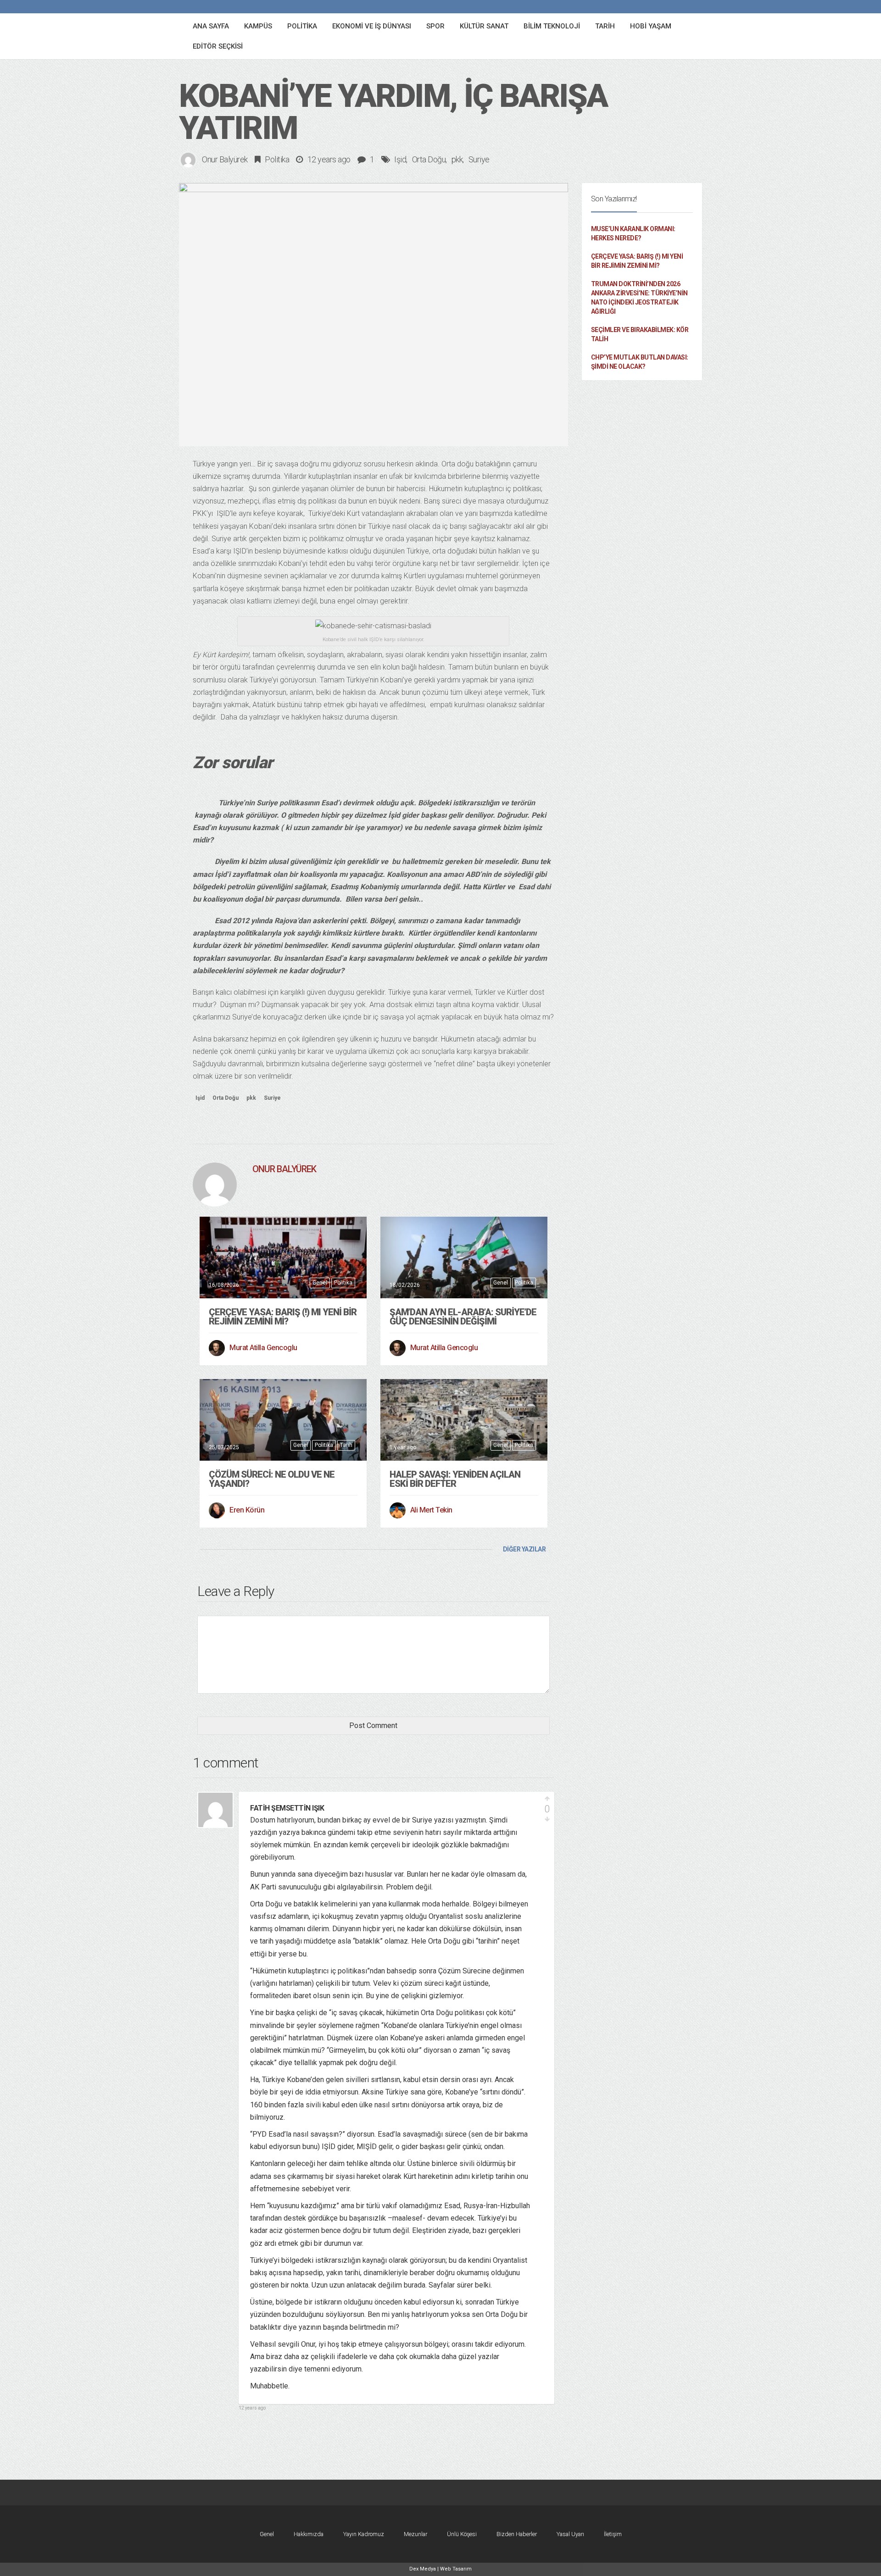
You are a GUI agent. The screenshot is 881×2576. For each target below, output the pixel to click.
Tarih (346, 1445)
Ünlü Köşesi (462, 2534)
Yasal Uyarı (570, 2534)
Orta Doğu (429, 159)
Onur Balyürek (225, 159)
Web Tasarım (456, 2569)
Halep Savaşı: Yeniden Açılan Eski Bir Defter (455, 1479)
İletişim (613, 2534)
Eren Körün (247, 1510)
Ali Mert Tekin (431, 1510)
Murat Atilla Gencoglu (263, 1348)
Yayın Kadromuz (364, 2534)
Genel (320, 1283)
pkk (457, 159)
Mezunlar (415, 2534)
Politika (277, 159)
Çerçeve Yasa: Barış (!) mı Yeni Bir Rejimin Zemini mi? (283, 1317)
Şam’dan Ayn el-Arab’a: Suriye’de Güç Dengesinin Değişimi (463, 1317)
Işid (400, 159)
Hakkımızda (309, 2534)
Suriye (479, 159)
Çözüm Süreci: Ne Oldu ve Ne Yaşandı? (272, 1479)
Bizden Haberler (517, 2534)
